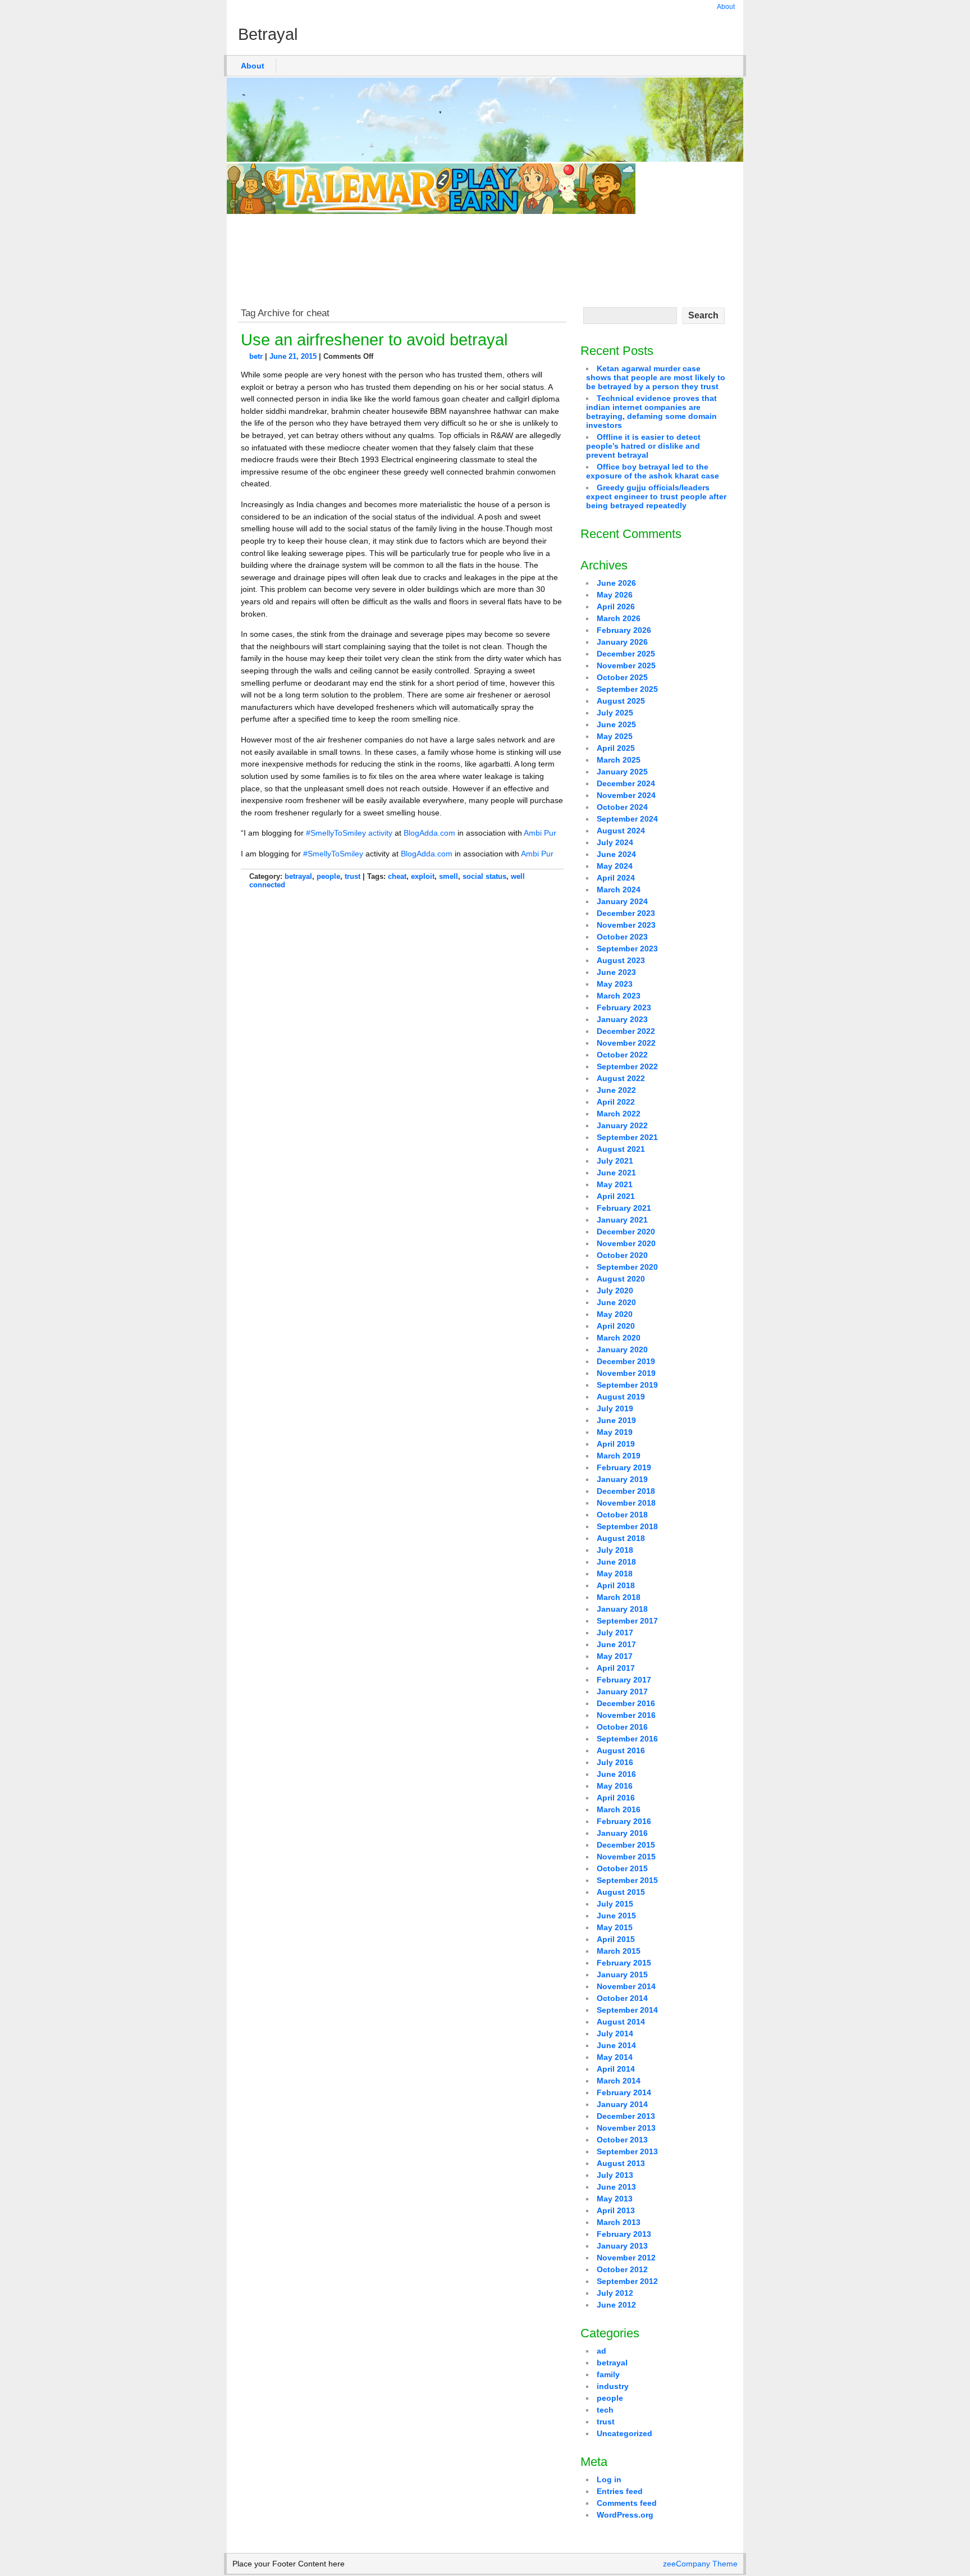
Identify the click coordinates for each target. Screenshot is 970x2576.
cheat (397, 876)
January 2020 (622, 1349)
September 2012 (627, 2281)
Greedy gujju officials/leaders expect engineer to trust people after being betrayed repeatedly (656, 496)
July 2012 (615, 2293)
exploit (423, 876)
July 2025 (615, 713)
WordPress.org (625, 2515)
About (726, 7)
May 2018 (615, 1574)
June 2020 (616, 1302)
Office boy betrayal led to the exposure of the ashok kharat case (653, 471)
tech (605, 2410)
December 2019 (626, 1361)
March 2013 (619, 2222)
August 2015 (621, 1892)
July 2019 (615, 1408)
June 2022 (616, 1090)
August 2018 (621, 1538)
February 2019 (624, 1467)
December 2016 (626, 1703)
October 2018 (622, 1515)
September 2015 (627, 1880)
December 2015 (626, 1845)
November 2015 (626, 1857)
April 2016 (616, 1798)
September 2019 (627, 1385)
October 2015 (622, 1868)
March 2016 (619, 1809)
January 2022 (622, 1125)
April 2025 (616, 748)
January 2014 (622, 2104)
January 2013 (622, 2246)
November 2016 (626, 1715)
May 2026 (615, 595)
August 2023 (621, 960)
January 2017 (622, 1692)
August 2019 (621, 1397)
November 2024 (626, 795)
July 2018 (615, 1550)
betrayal (298, 876)
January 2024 (622, 901)
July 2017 (615, 1633)
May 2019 (615, 1432)
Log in (609, 2479)
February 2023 (624, 1007)
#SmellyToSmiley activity (349, 833)
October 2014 (622, 1998)
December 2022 (626, 1031)
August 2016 (621, 1750)
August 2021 (621, 1149)
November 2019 (626, 1373)
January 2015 (622, 1975)
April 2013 (616, 2210)
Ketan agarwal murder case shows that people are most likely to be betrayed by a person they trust (656, 377)
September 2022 (627, 1066)
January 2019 (622, 1479)
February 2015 (624, 1963)
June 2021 (616, 1173)
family (608, 2374)
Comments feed (627, 2503)
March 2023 (619, 996)
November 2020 (626, 1243)
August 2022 (621, 1078)
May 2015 (615, 1927)
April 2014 (616, 2069)
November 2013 (626, 2128)
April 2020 (616, 1326)
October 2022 (622, 1055)
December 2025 (626, 654)
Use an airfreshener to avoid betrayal (374, 340)
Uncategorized (624, 2433)
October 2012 (622, 2269)
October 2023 (622, 937)
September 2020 (627, 1267)
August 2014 (621, 2022)
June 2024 (616, 854)
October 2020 (622, 1255)
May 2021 (615, 1184)
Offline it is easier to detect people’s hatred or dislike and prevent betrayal (643, 446)
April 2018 (616, 1585)
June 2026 (616, 583)
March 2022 (619, 1114)
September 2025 (627, 689)
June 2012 (616, 2305)
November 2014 (626, 1986)
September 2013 (627, 2151)
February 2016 (624, 1821)
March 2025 (619, 760)
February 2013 (624, 2234)
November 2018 (626, 1503)
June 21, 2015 (293, 356)
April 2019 (616, 1444)
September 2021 (627, 1137)
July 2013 (615, 2175)
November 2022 (626, 1043)
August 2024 (621, 831)
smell (449, 876)
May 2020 (615, 1314)
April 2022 (616, 1102)
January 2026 (622, 642)
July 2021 (615, 1161)
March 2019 (619, 1456)
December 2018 (626, 1491)
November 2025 (626, 665)
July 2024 (615, 842)
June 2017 (616, 1644)
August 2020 (621, 1279)
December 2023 (626, 913)
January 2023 (622, 1019)
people (328, 876)
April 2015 (616, 1939)
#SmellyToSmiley (333, 854)
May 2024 (615, 866)
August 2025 (621, 701)
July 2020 (615, 1291)
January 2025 (622, 772)
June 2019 (616, 1420)
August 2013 (621, 2163)
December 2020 (626, 1232)
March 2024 (619, 890)
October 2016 (622, 1727)
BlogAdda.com (429, 833)
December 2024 (626, 783)
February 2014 (624, 2092)
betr (256, 356)
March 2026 (619, 618)
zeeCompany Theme (700, 2564)
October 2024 (622, 807)
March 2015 (619, 1951)
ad (601, 2351)
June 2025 (616, 724)
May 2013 (615, 2199)
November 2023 (626, 925)
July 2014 (615, 2034)
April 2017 (616, 1668)
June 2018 (616, 1562)
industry (613, 2386)
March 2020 (619, 1338)
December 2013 (626, 2116)
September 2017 (627, 1621)
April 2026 (616, 607)
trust (353, 876)
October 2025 (622, 677)
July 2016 (615, 1762)
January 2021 (622, 1220)
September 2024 (627, 819)
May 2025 (615, 736)
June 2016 (616, 1774)
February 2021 (624, 1208)
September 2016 (627, 1739)
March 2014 (619, 2081)
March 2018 (619, 1597)
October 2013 (622, 2140)
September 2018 (627, 1526)
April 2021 (616, 1196)
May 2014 (615, 2057)
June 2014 (616, 2045)
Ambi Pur (540, 833)
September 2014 (627, 2010)
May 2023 (615, 984)
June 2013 (616, 2187)
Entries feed (620, 2491)
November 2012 (626, 2258)
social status (484, 876)
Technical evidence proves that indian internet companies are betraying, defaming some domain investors (651, 412)
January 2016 (622, 1833)
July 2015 (615, 1904)
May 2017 (615, 1656)
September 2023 (627, 949)
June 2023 (616, 972)
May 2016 (615, 1786)
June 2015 (616, 1916)
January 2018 (622, 1609)
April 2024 (616, 878)
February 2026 (624, 630)
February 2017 (624, 1680)
